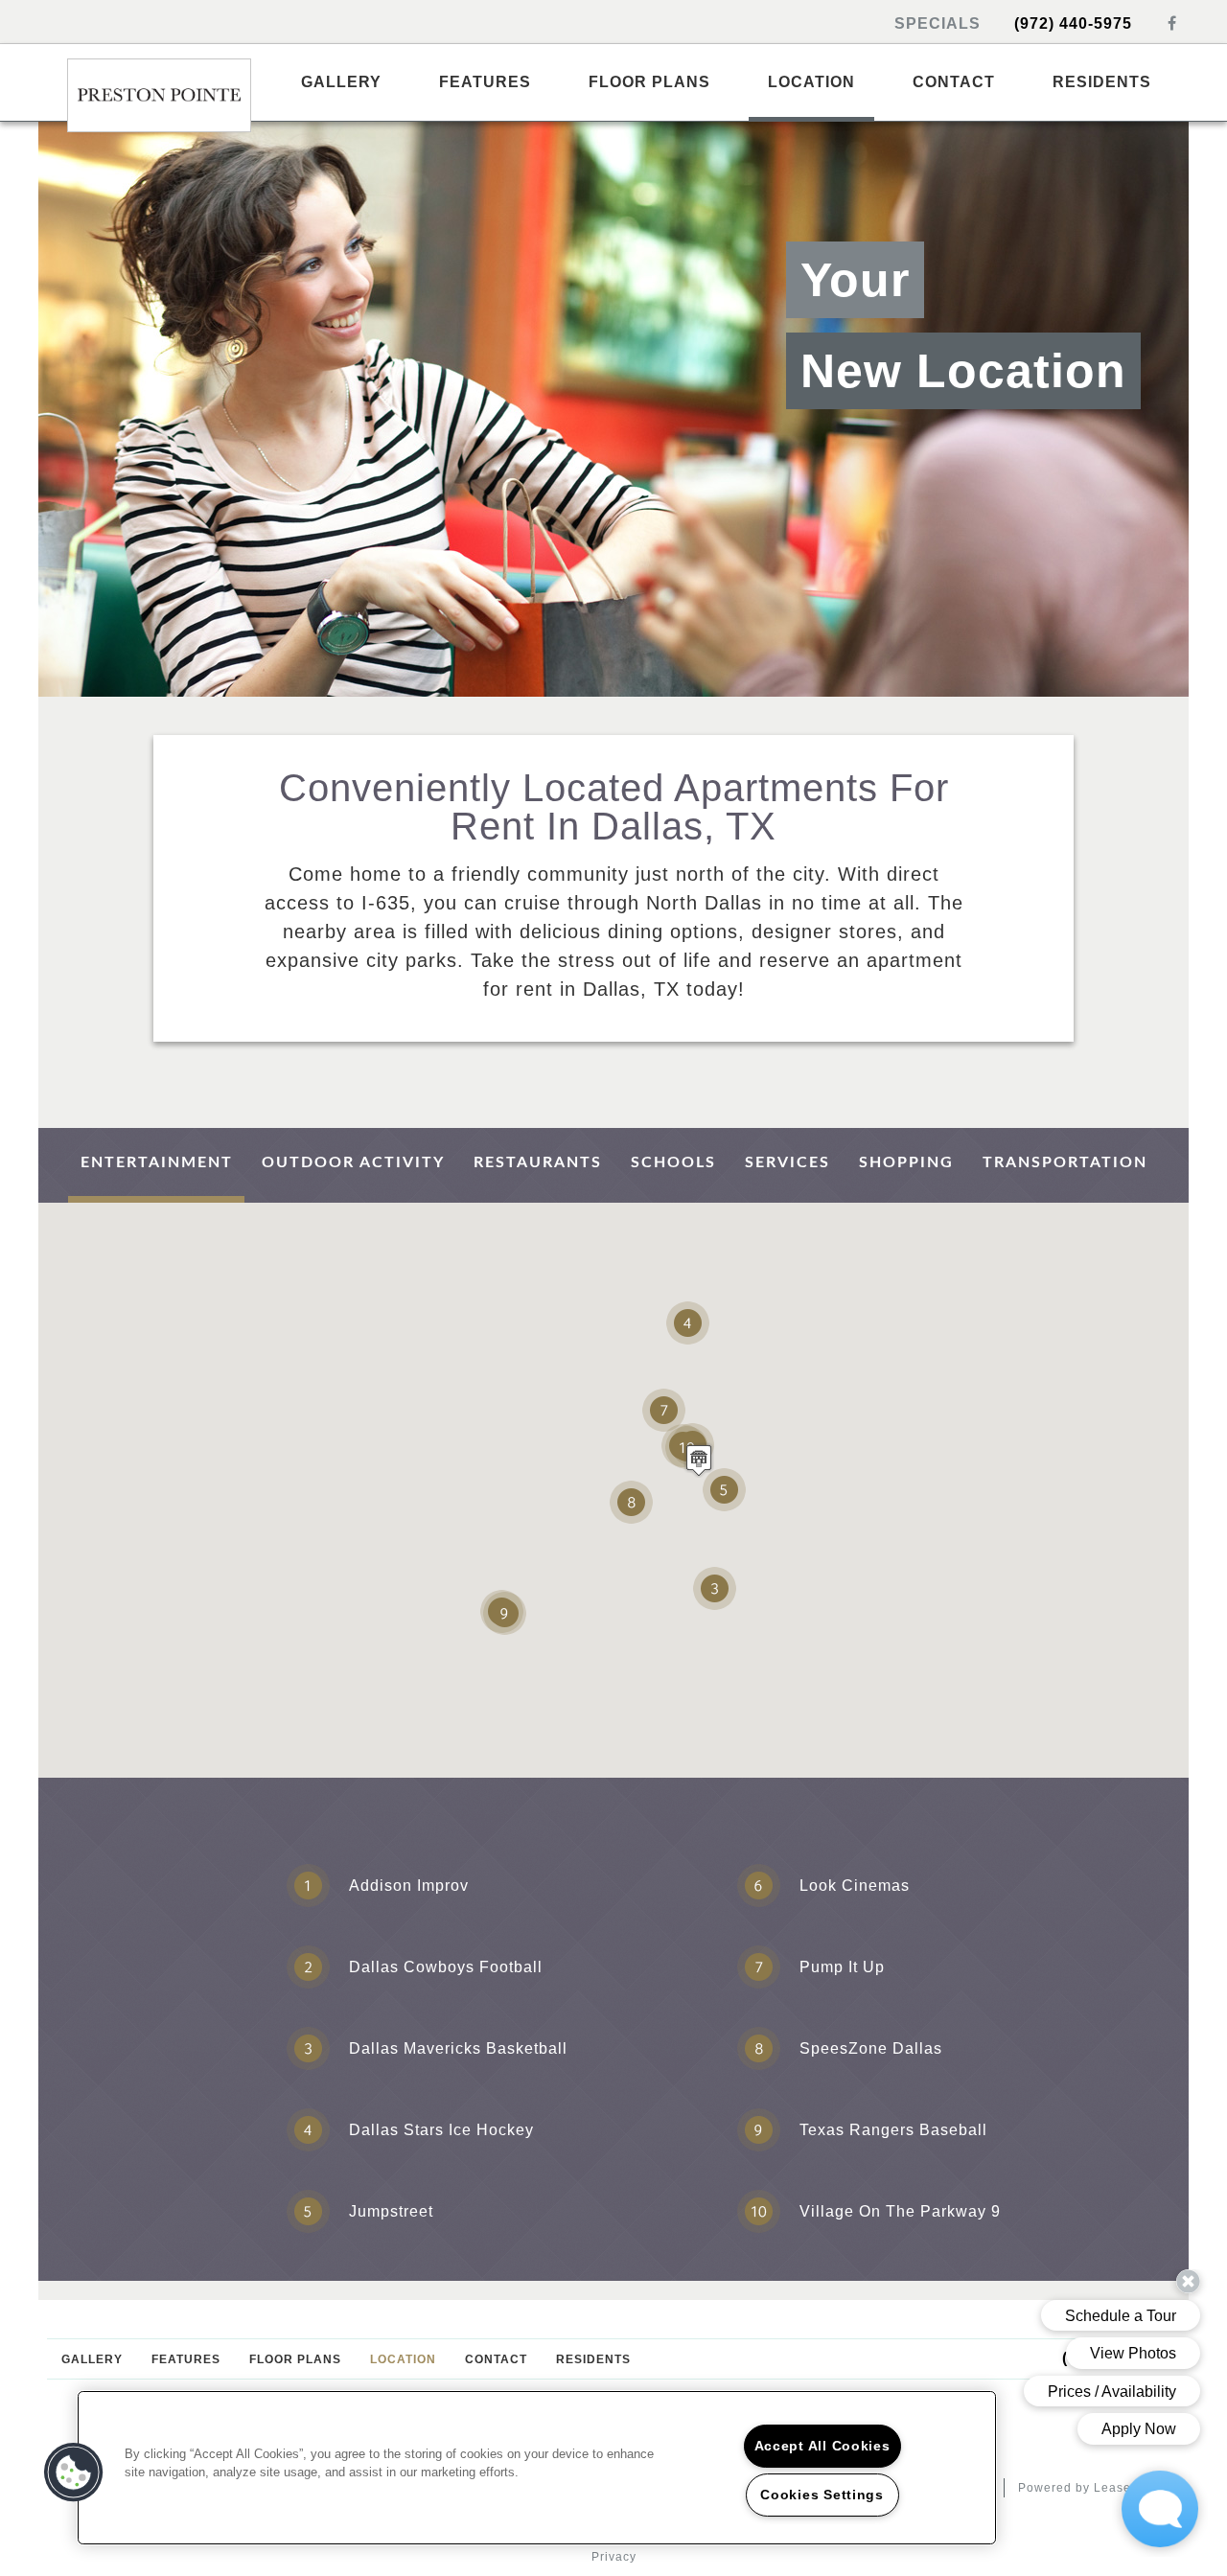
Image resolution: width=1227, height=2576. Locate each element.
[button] (699, 1460)
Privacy (614, 2557)
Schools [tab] (673, 1162)
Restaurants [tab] (538, 1162)
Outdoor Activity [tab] (353, 1162)
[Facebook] (1172, 23)
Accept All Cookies (822, 2446)
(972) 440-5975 (1076, 23)
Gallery (341, 82)
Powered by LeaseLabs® (1094, 2488)
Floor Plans (649, 82)
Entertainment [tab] (157, 1162)
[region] (537, 2468)
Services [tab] (787, 1162)
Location (811, 82)
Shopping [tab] (906, 1162)
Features (485, 82)
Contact (954, 82)
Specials (940, 23)
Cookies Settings (822, 2495)
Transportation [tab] (1065, 1162)
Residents (1102, 82)
